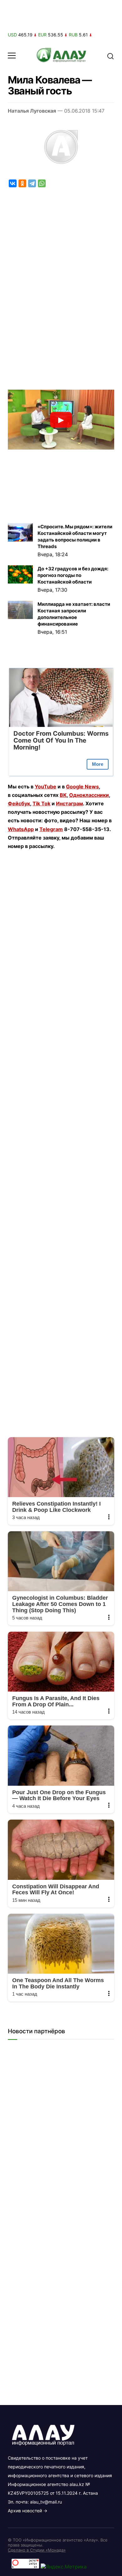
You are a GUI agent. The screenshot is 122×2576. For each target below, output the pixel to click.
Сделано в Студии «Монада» (37, 2550)
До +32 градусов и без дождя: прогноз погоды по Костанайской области (73, 575)
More (98, 764)
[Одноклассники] (22, 183)
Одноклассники (89, 795)
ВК (63, 795)
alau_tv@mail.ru (46, 2502)
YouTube (46, 787)
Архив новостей (25, 2511)
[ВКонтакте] (13, 183)
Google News (82, 787)
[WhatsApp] (42, 183)
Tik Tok (41, 803)
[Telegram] (32, 183)
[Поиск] (110, 56)
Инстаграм (69, 803)
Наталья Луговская (32, 111)
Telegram (51, 829)
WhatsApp (21, 829)
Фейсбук (19, 803)
